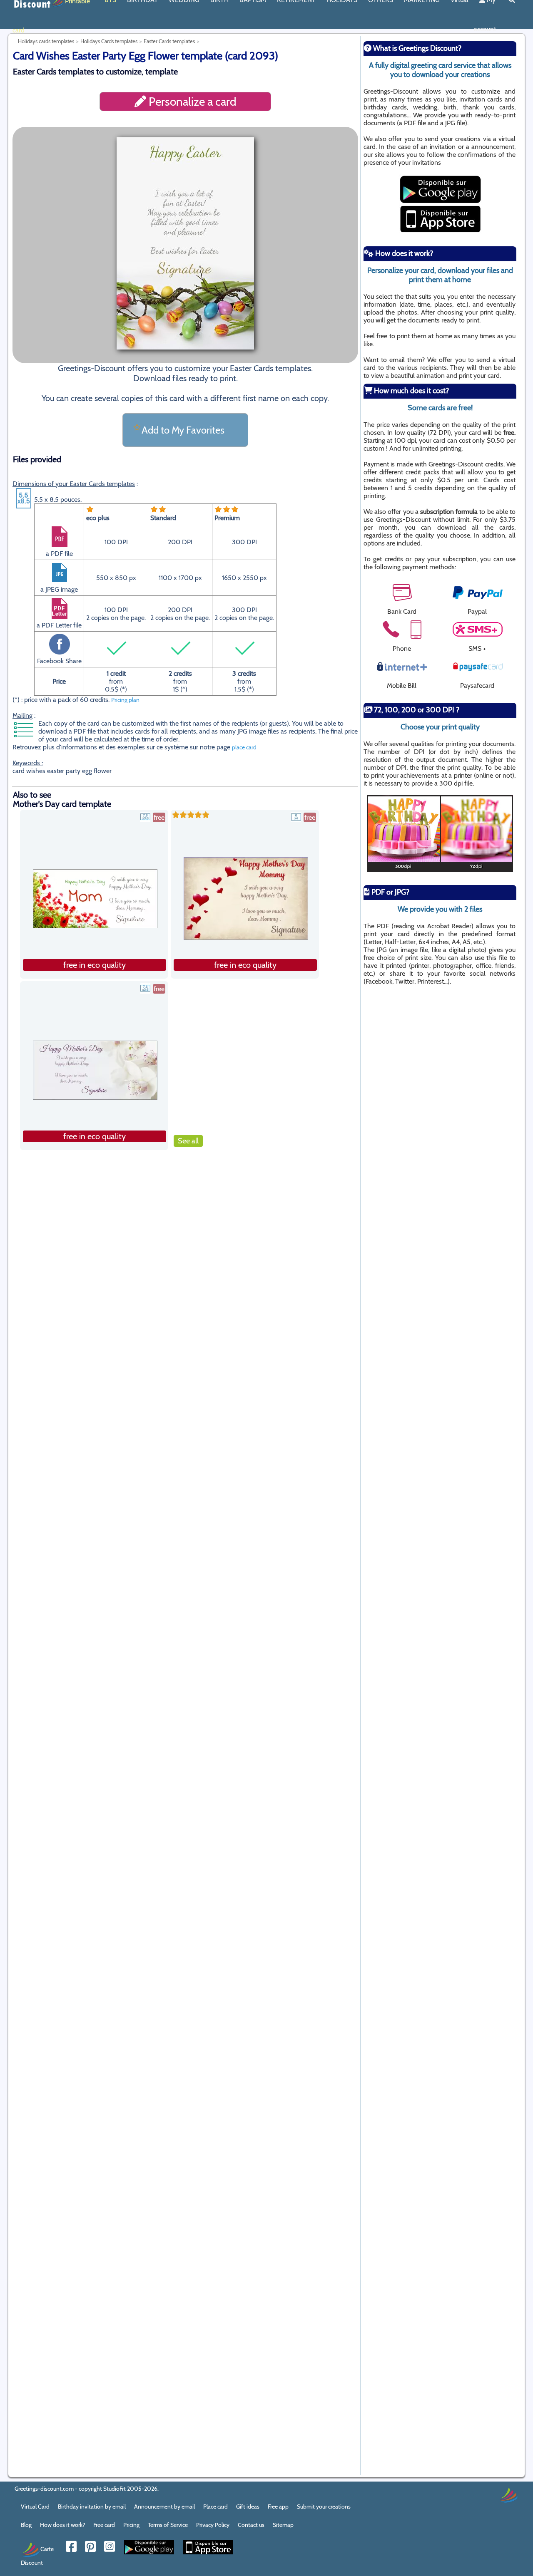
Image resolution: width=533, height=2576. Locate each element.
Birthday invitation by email (92, 2507)
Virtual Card (35, 2507)
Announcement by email (164, 2507)
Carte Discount (37, 2555)
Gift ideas (248, 2507)
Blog (26, 2525)
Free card (104, 2525)
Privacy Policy (213, 2525)
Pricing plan (125, 700)
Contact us (251, 2525)
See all (188, 1141)
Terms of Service (168, 2525)
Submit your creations (324, 2507)
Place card (215, 2507)
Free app (278, 2507)
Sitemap (283, 2525)
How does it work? (62, 2525)
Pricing (131, 2525)
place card (244, 747)
